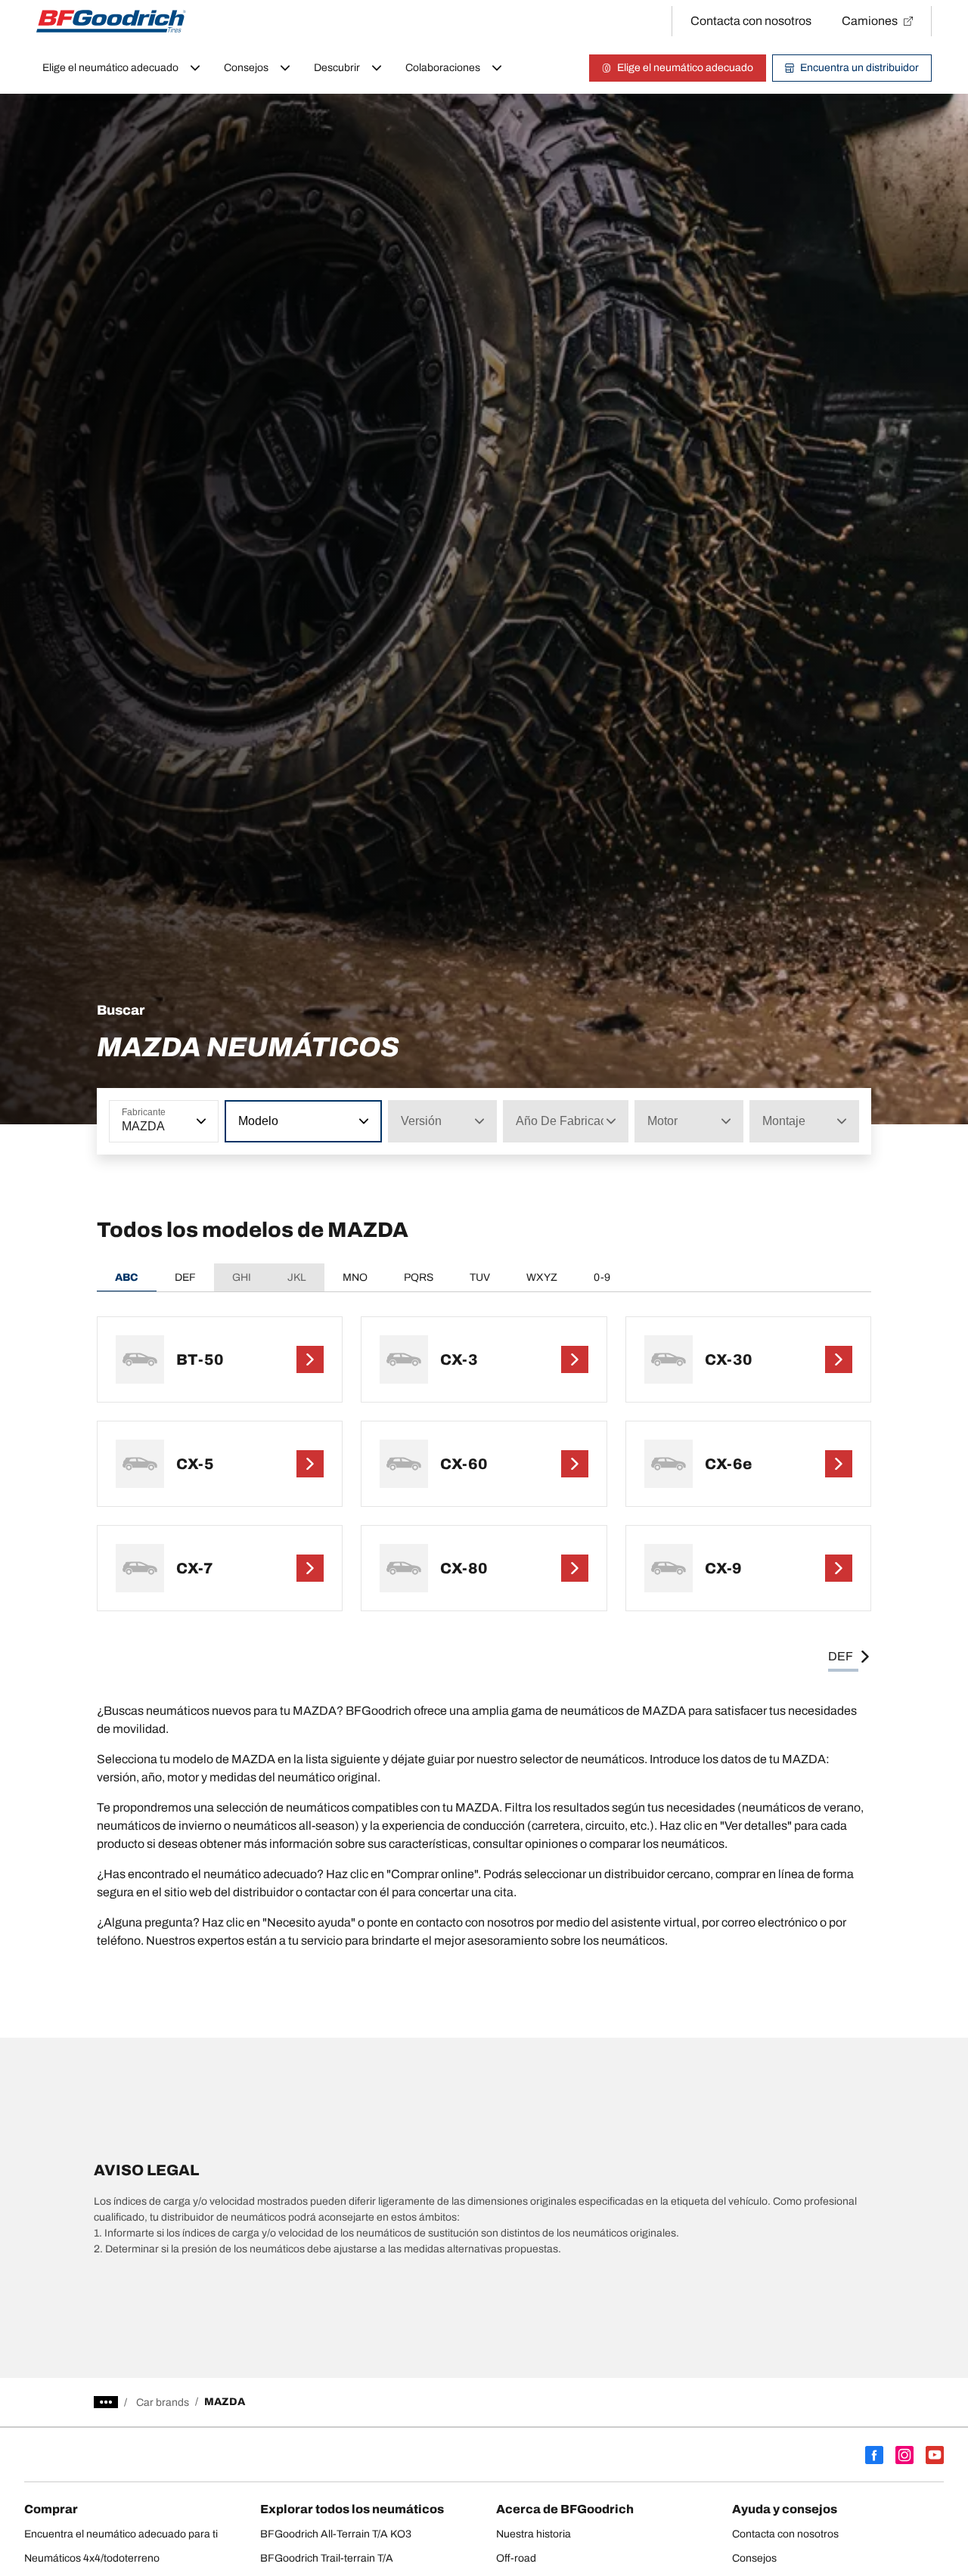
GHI (242, 1277)
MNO (355, 1277)
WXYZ (542, 1277)
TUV (480, 1277)
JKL (297, 1277)
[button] (200, 1121)
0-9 (602, 1277)
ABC (127, 1277)
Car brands (163, 2402)
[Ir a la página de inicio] (111, 21)
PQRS (419, 1277)
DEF (185, 1277)
